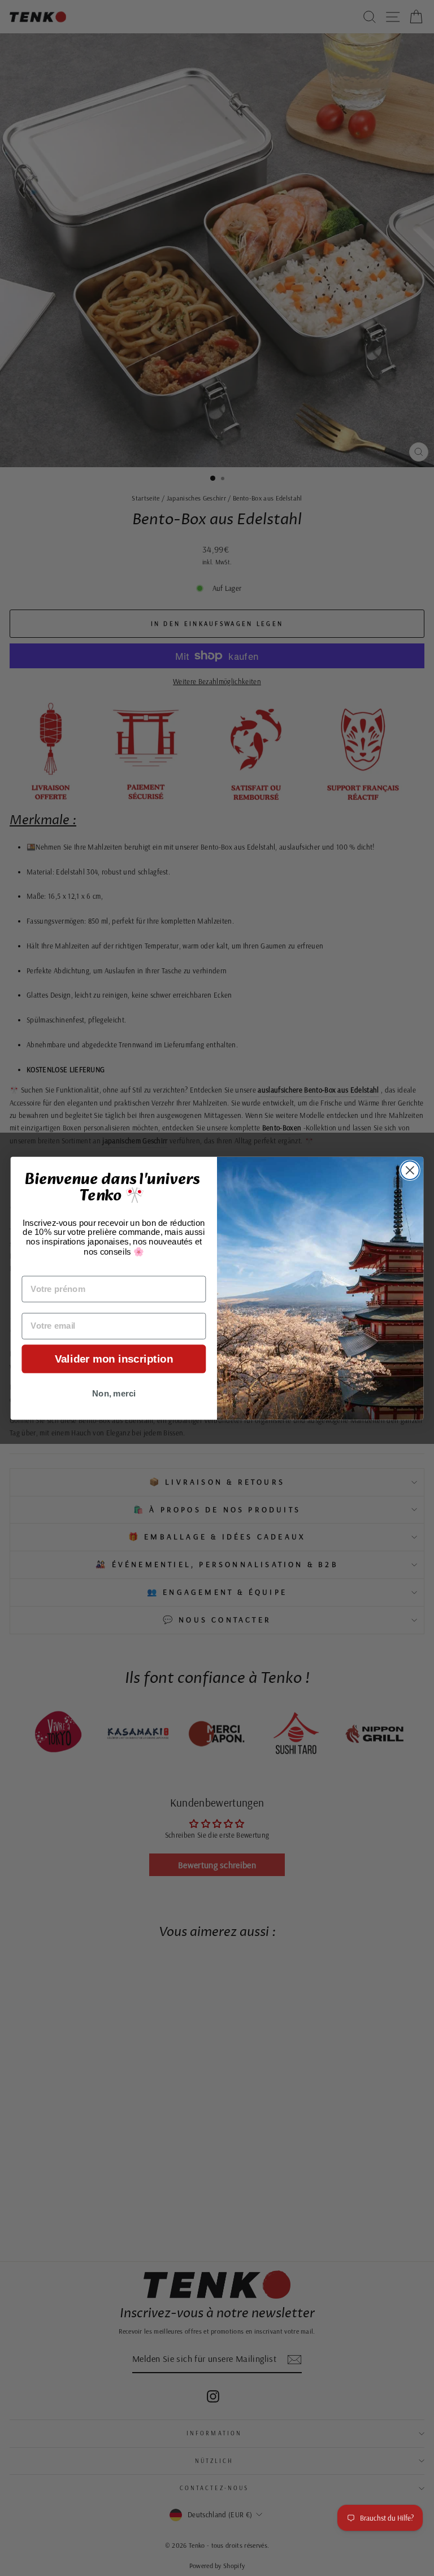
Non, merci (114, 1393)
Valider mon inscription (114, 1359)
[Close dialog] (410, 1170)
